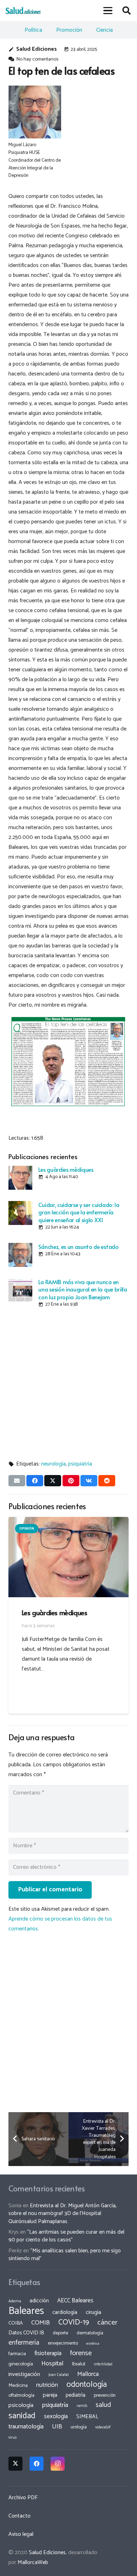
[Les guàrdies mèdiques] (20, 1178)
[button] (108, 11)
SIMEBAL (87, 2417)
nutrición (47, 2385)
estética (93, 2344)
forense (81, 2353)
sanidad (22, 2416)
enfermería (24, 2343)
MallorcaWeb (33, 2562)
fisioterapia (48, 2353)
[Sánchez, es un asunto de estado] (20, 1255)
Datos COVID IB (26, 2333)
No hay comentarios (37, 59)
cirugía (93, 2312)
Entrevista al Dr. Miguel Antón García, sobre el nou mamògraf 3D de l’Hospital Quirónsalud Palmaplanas (63, 2214)
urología (79, 2427)
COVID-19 (74, 2322)
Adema (15, 2301)
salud (103, 2405)
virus (13, 2438)
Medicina (18, 2385)
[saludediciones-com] (23, 11)
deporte (60, 2333)
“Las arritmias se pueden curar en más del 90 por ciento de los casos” (66, 2236)
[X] (15, 2464)
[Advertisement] (68, 1382)
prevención (105, 2395)
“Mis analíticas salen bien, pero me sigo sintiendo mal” (65, 2255)
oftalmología (21, 2395)
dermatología (90, 2333)
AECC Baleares (75, 2301)
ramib (82, 2406)
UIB (57, 2427)
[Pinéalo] (71, 1481)
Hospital (53, 2364)
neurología (53, 1464)
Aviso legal (21, 2534)
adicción (39, 2301)
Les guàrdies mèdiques (66, 1169)
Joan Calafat (59, 2375)
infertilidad (103, 2364)
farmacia (17, 2354)
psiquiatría (80, 1464)
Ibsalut (79, 2364)
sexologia (56, 2416)
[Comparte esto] (35, 1481)
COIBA (16, 2323)
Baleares (26, 2311)
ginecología (21, 2364)
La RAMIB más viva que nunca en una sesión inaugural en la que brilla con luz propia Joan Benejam (83, 1289)
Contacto (19, 2516)
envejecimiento (63, 2343)
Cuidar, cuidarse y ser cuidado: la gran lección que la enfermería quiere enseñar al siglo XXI (79, 1212)
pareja (50, 2395)
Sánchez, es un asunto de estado (78, 1246)
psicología (21, 2405)
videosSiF (103, 2427)
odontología (87, 2385)
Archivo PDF (23, 2498)
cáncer (107, 2323)
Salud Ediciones (37, 49)
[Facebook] (37, 2464)
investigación (24, 2374)
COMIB (41, 2323)
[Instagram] (58, 2464)
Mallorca (88, 2374)
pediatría (76, 2395)
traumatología (26, 2427)
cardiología (65, 2312)
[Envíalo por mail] (17, 1481)
